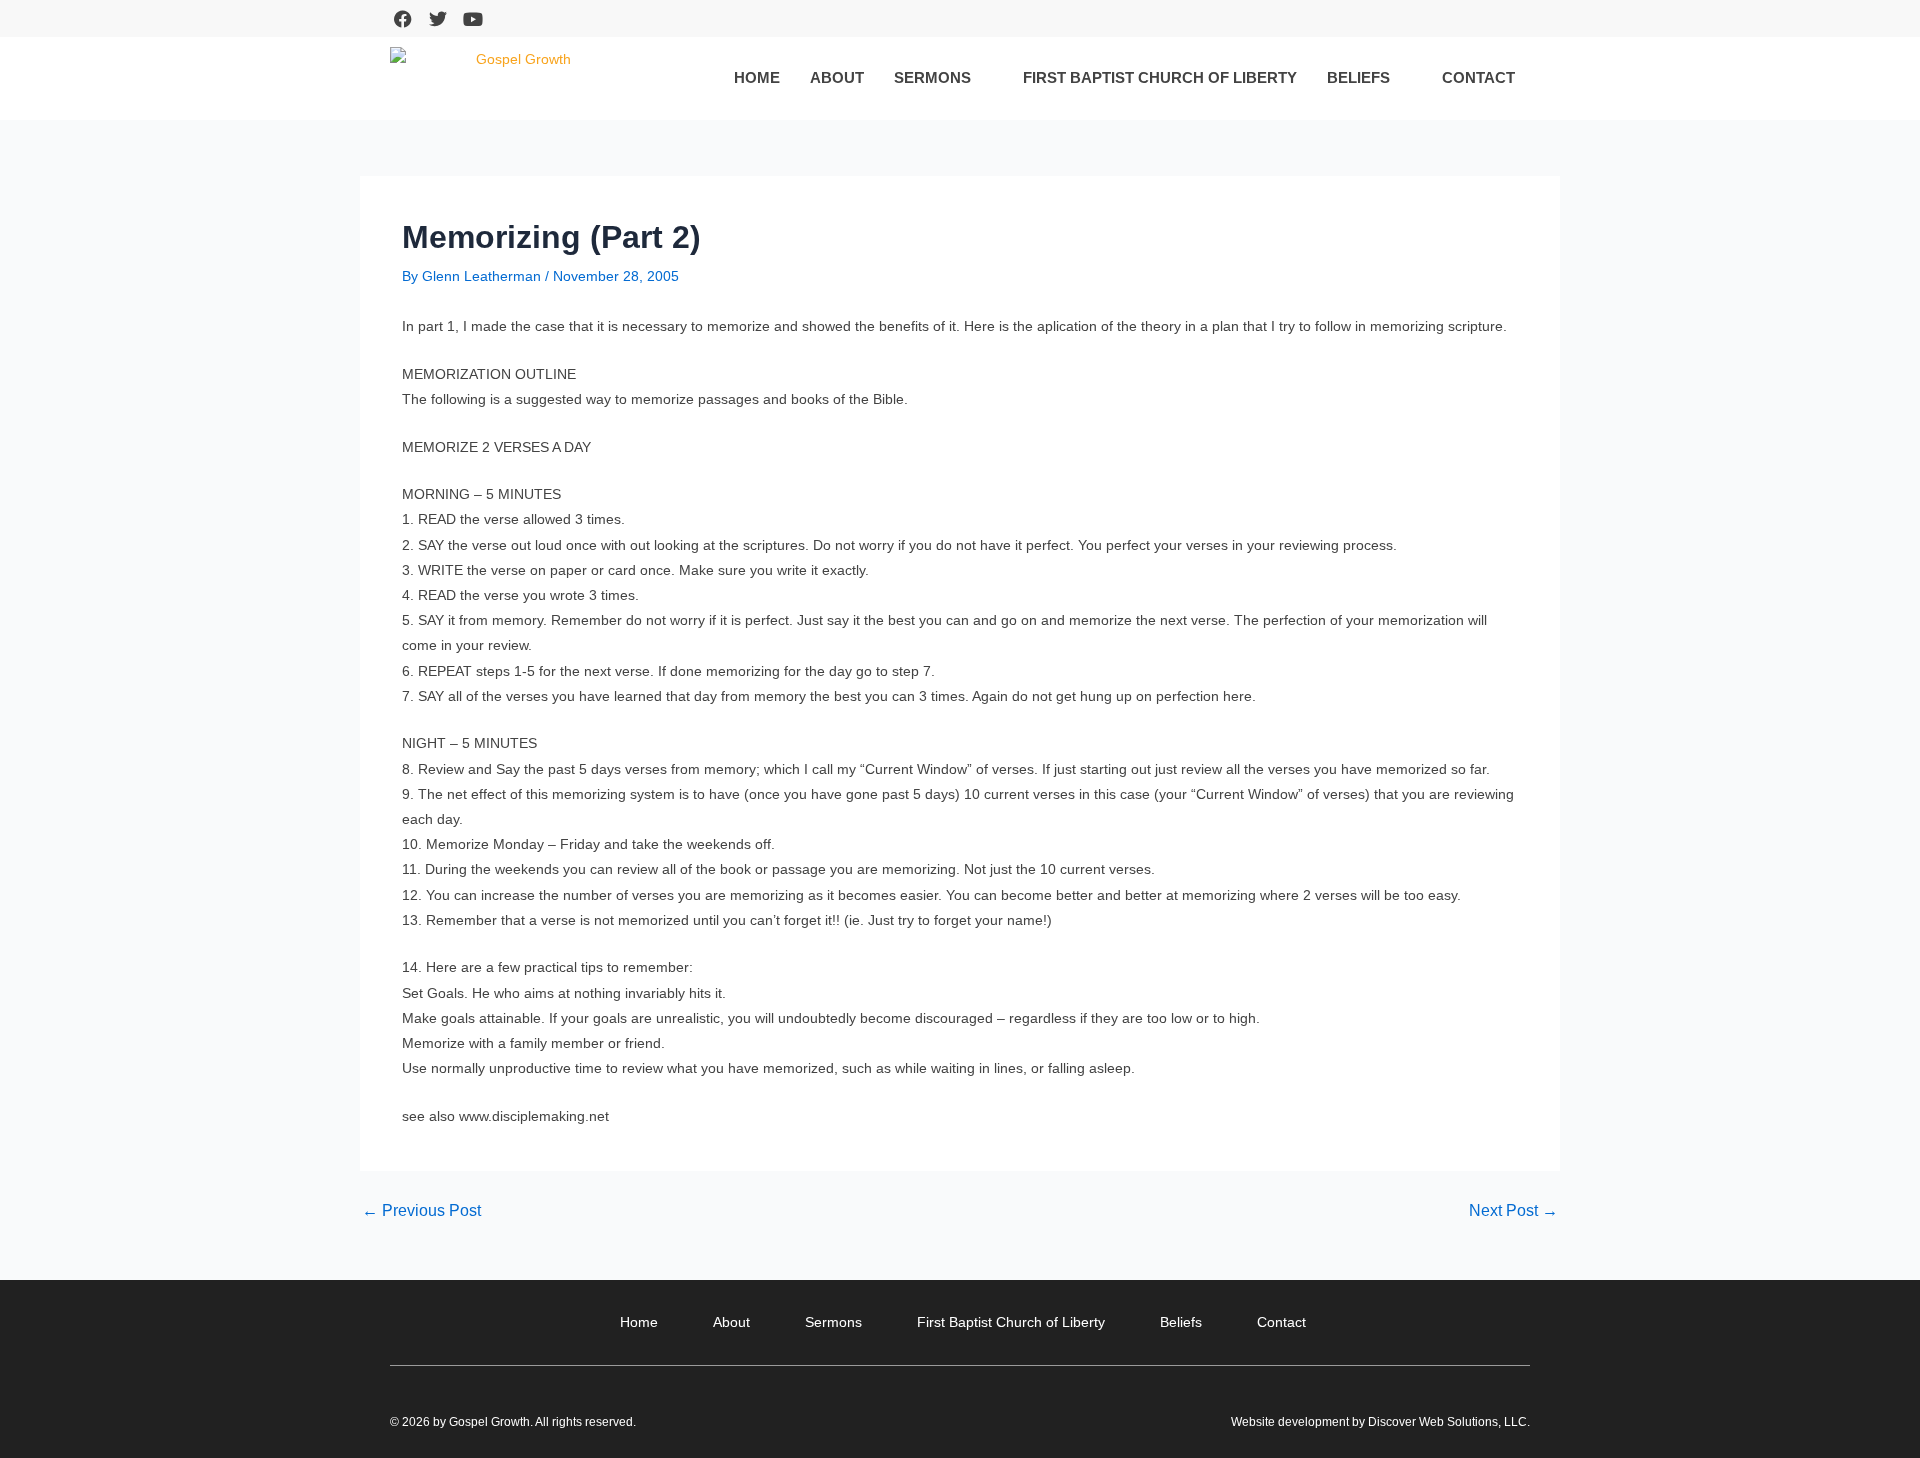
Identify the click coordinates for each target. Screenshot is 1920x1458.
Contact (1478, 77)
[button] (1513, 18)
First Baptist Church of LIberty (1160, 77)
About (837, 77)
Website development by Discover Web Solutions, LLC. (1380, 1422)
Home (757, 77)
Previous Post (421, 1211)
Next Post (1513, 1211)
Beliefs (1358, 77)
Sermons (932, 77)
